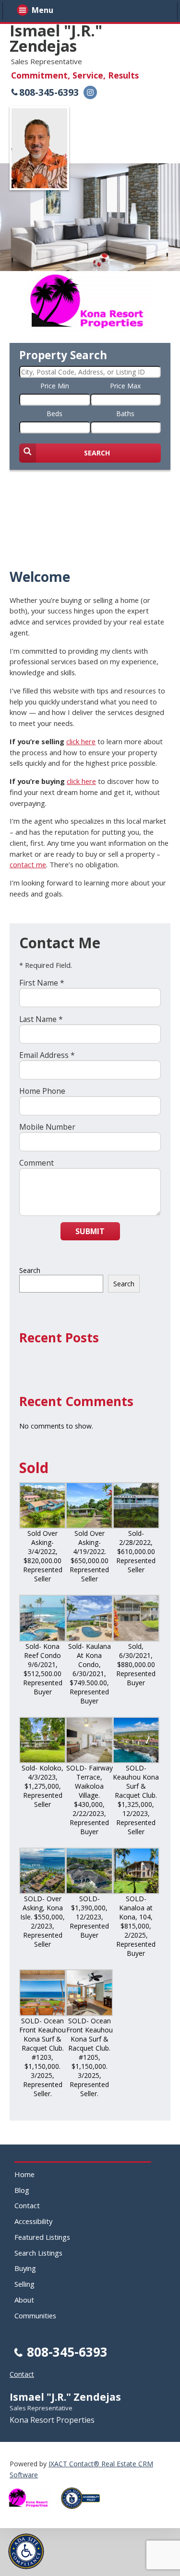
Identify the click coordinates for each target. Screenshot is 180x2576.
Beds (54, 414)
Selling (24, 2284)
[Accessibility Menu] (26, 2551)
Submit (90, 1231)
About (24, 2300)
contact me (28, 864)
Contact (27, 2205)
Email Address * (47, 1055)
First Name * (42, 983)
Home (24, 2174)
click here (81, 741)
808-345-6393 (49, 92)
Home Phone (42, 1091)
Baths (125, 414)
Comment (36, 1163)
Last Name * (41, 1019)
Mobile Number (47, 1127)
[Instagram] (90, 92)
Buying (25, 2268)
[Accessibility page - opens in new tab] (84, 2512)
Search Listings (38, 2253)
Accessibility (33, 2221)
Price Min (55, 386)
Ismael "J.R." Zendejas (56, 38)
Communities (35, 2315)
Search (30, 1270)
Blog (22, 2190)
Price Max (125, 386)
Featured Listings (42, 2237)
